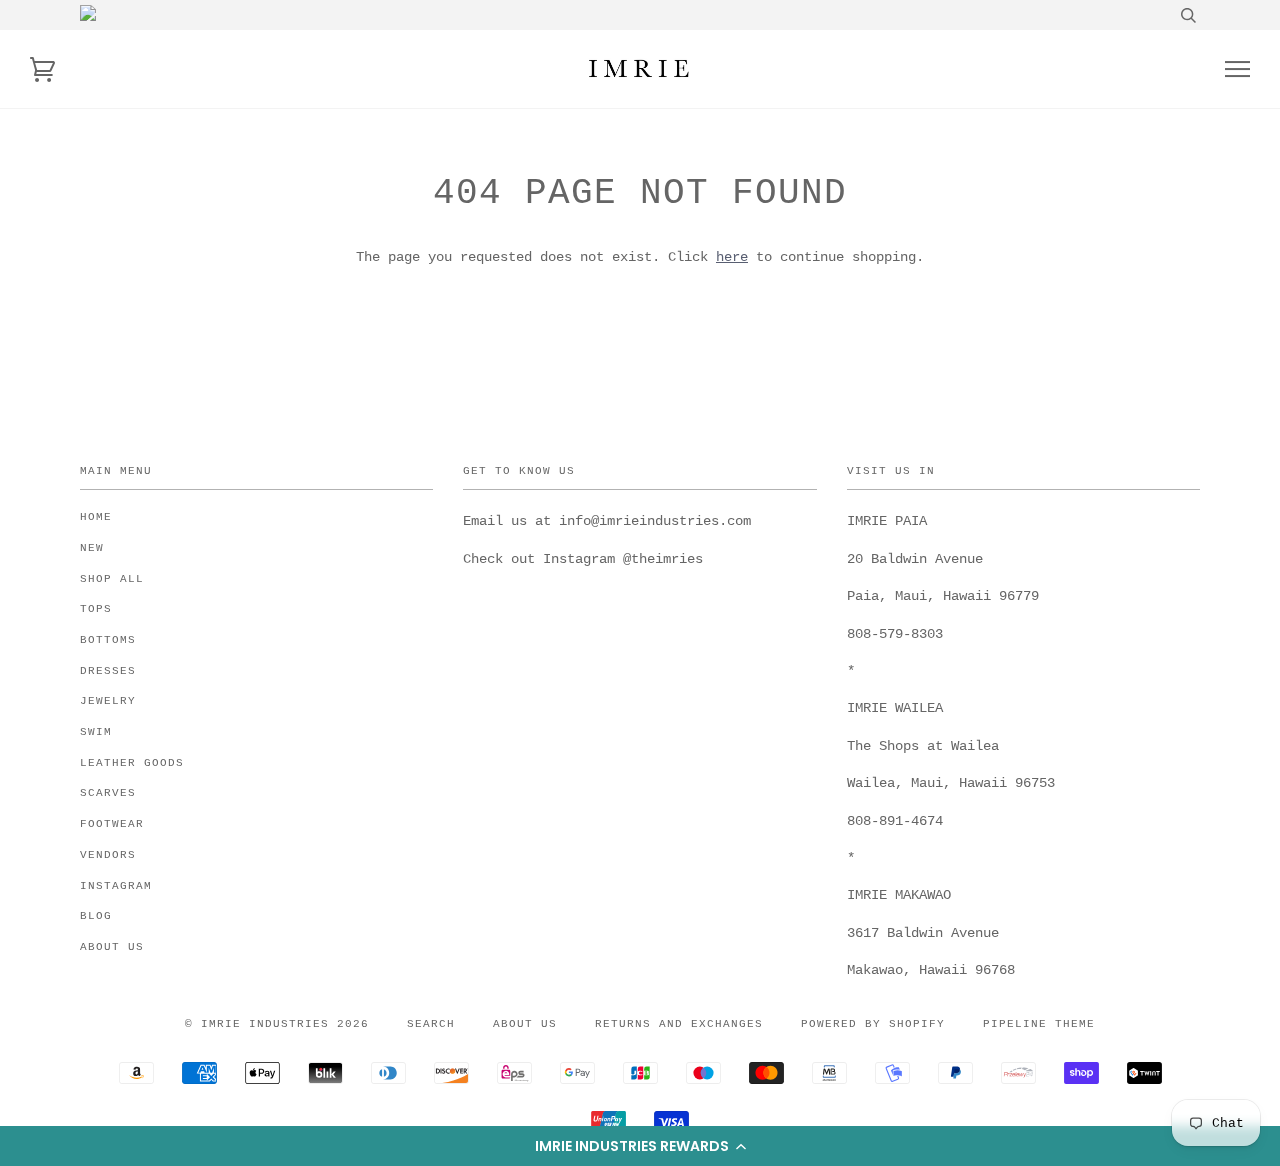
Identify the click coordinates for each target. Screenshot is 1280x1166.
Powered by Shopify (873, 1024)
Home (96, 517)
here (732, 257)
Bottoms (108, 640)
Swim (96, 732)
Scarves (108, 793)
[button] (640, 1146)
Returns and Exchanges (679, 1024)
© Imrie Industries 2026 (277, 1024)
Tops (96, 609)
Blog (96, 916)
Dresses (108, 671)
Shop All (112, 579)
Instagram (116, 886)
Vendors (108, 855)
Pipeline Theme (1039, 1024)
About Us (112, 947)
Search (431, 1024)
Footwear (112, 824)
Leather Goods (132, 763)
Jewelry (108, 701)
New (92, 548)
